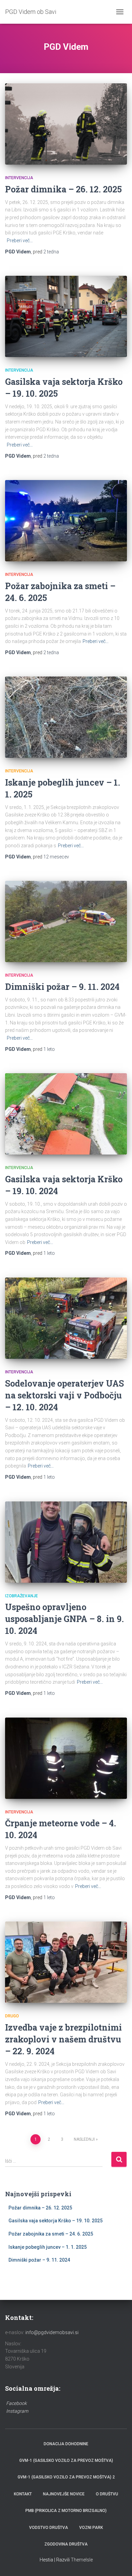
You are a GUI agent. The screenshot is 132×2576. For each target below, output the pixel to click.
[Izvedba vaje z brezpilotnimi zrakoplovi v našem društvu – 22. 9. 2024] (66, 1962)
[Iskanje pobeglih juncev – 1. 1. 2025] (66, 717)
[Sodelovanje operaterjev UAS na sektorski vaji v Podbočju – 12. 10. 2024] (66, 1318)
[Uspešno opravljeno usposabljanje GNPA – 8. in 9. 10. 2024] (66, 1542)
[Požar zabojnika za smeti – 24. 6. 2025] (66, 521)
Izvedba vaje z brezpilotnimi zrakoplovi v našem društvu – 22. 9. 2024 (63, 2039)
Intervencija (19, 178)
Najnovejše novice (64, 2494)
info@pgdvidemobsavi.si (52, 2332)
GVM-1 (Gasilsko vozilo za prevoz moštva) (66, 2460)
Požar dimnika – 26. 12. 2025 (63, 189)
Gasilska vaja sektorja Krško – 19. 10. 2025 (56, 2221)
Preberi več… (20, 241)
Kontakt (23, 2494)
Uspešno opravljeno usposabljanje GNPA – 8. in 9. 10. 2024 (64, 1619)
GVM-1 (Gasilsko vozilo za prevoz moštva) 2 (66, 2477)
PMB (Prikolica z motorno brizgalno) (66, 2511)
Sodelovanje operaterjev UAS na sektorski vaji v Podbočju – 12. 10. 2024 (64, 1395)
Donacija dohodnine (66, 2444)
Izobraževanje (21, 1596)
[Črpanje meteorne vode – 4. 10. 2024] (66, 1758)
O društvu (107, 2494)
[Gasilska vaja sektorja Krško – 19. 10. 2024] (66, 1114)
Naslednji (84, 2139)
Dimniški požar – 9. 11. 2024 (62, 987)
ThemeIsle (82, 2560)
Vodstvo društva (49, 2528)
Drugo (12, 2016)
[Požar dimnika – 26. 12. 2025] (66, 124)
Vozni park (91, 2528)
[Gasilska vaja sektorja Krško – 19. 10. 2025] (66, 316)
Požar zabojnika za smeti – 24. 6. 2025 (51, 2234)
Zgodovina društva (66, 2544)
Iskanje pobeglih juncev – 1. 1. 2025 (48, 2247)
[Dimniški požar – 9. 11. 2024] (66, 921)
